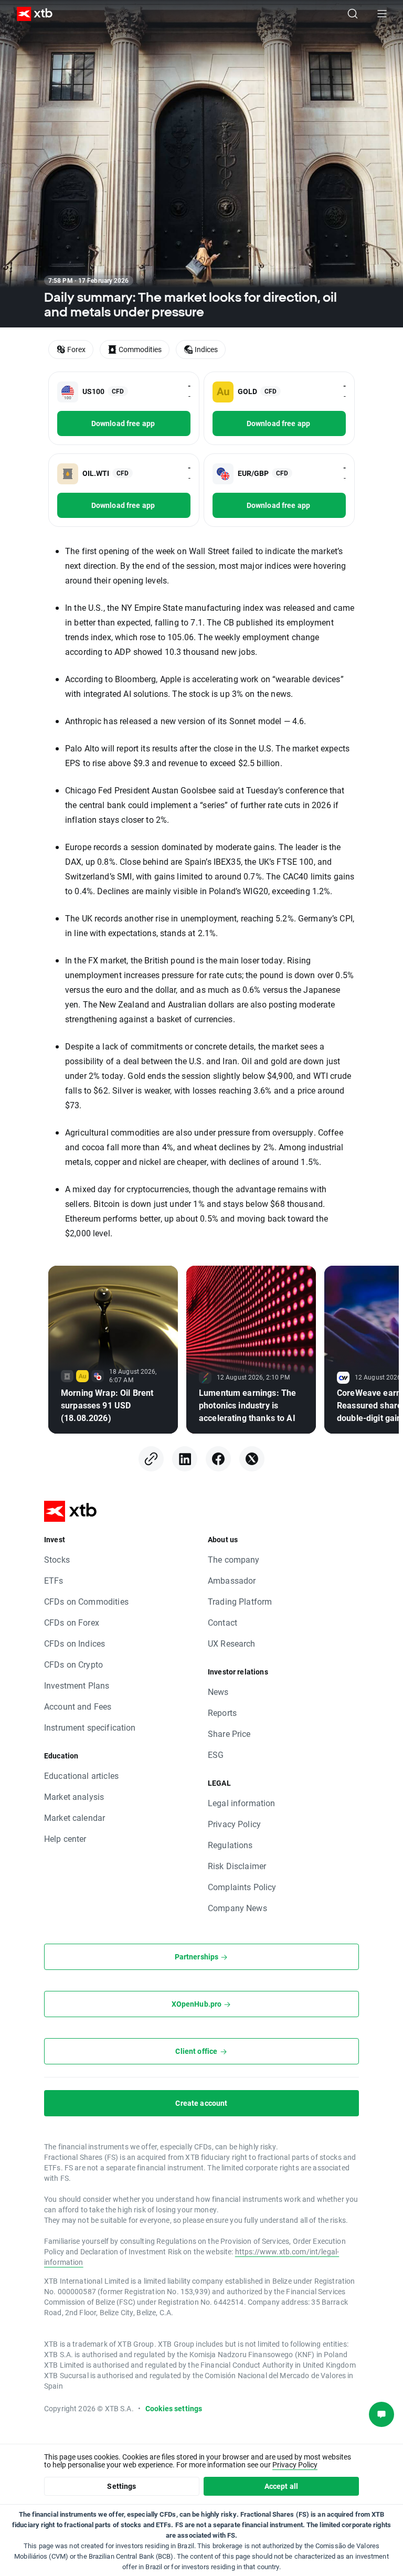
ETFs (54, 1580)
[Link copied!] (151, 1459)
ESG (216, 1755)
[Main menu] (382, 14)
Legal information (242, 1803)
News (218, 1692)
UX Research (232, 1643)
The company (234, 1559)
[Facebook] (218, 1459)
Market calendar (75, 1817)
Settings (121, 2486)
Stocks (57, 1559)
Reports (222, 1713)
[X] (252, 1459)
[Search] (353, 14)
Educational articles (81, 1775)
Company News (237, 1908)
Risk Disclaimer (237, 1866)
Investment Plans (77, 1685)
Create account (201, 2103)
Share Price (229, 1734)
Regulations (230, 1845)
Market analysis (74, 1796)
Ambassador (232, 1580)
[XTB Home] (30, 14)
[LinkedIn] (185, 1459)
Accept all (282, 2486)
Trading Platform (240, 1601)
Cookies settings (174, 2408)
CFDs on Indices (75, 1643)
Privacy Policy (234, 1824)
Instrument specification (90, 1727)
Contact (222, 1622)
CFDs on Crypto (73, 1664)
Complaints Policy (242, 1887)
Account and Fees (78, 1706)
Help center (65, 1838)
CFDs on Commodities (86, 1601)
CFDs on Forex (72, 1622)
